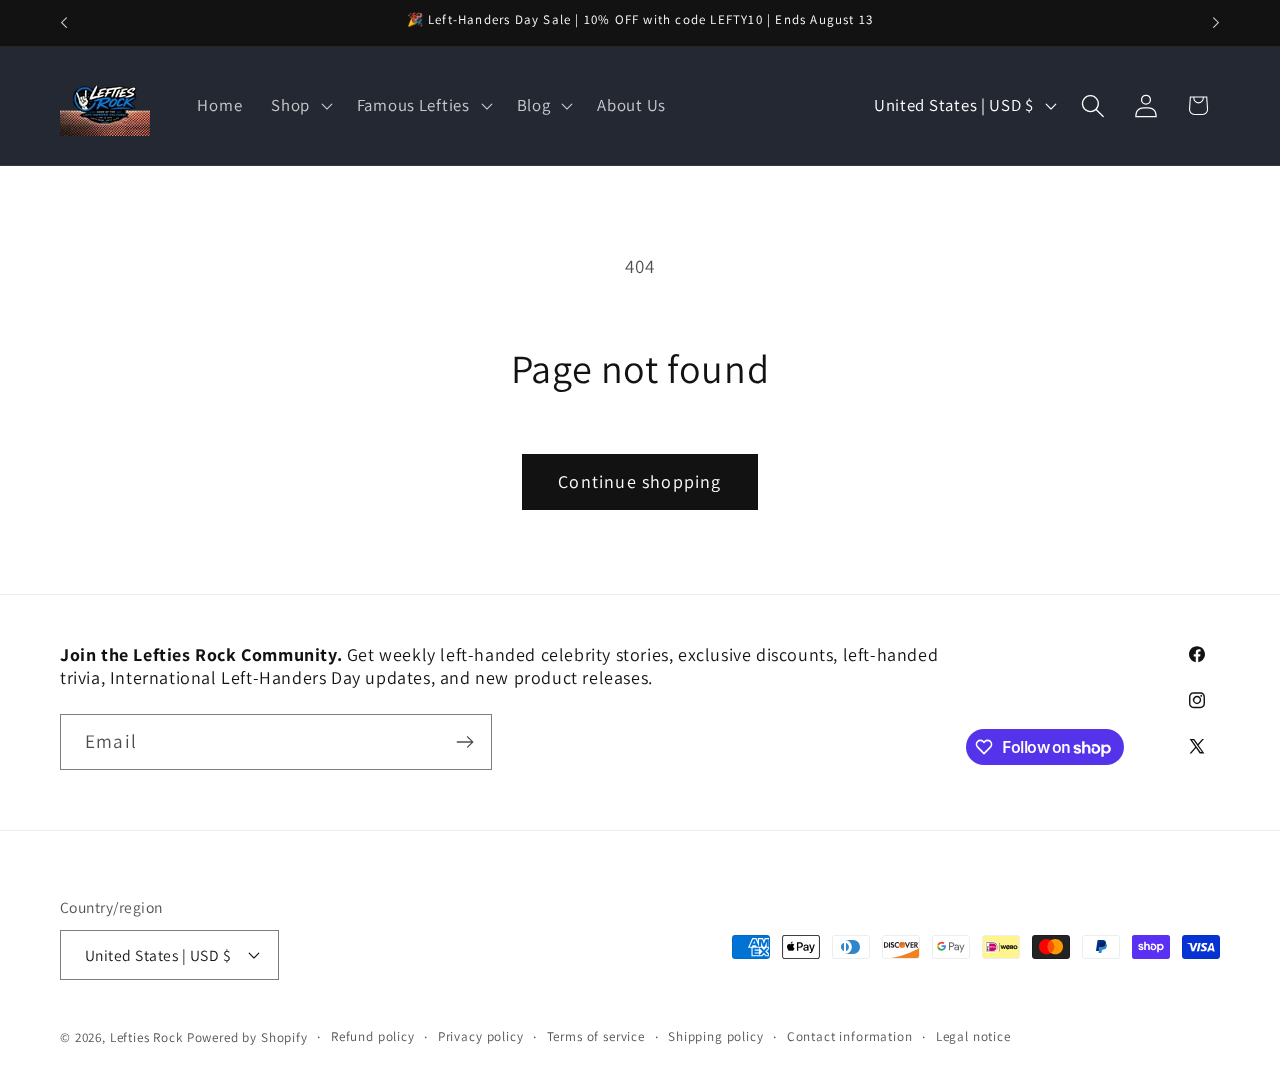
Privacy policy (481, 1036)
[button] (300, 106)
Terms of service (596, 1036)
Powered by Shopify (247, 1037)
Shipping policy (716, 1036)
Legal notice (973, 1036)
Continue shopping (639, 481)
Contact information (850, 1036)
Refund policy (373, 1036)
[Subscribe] (464, 742)
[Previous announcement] (64, 23)
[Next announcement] (1216, 23)
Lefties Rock (146, 1037)
